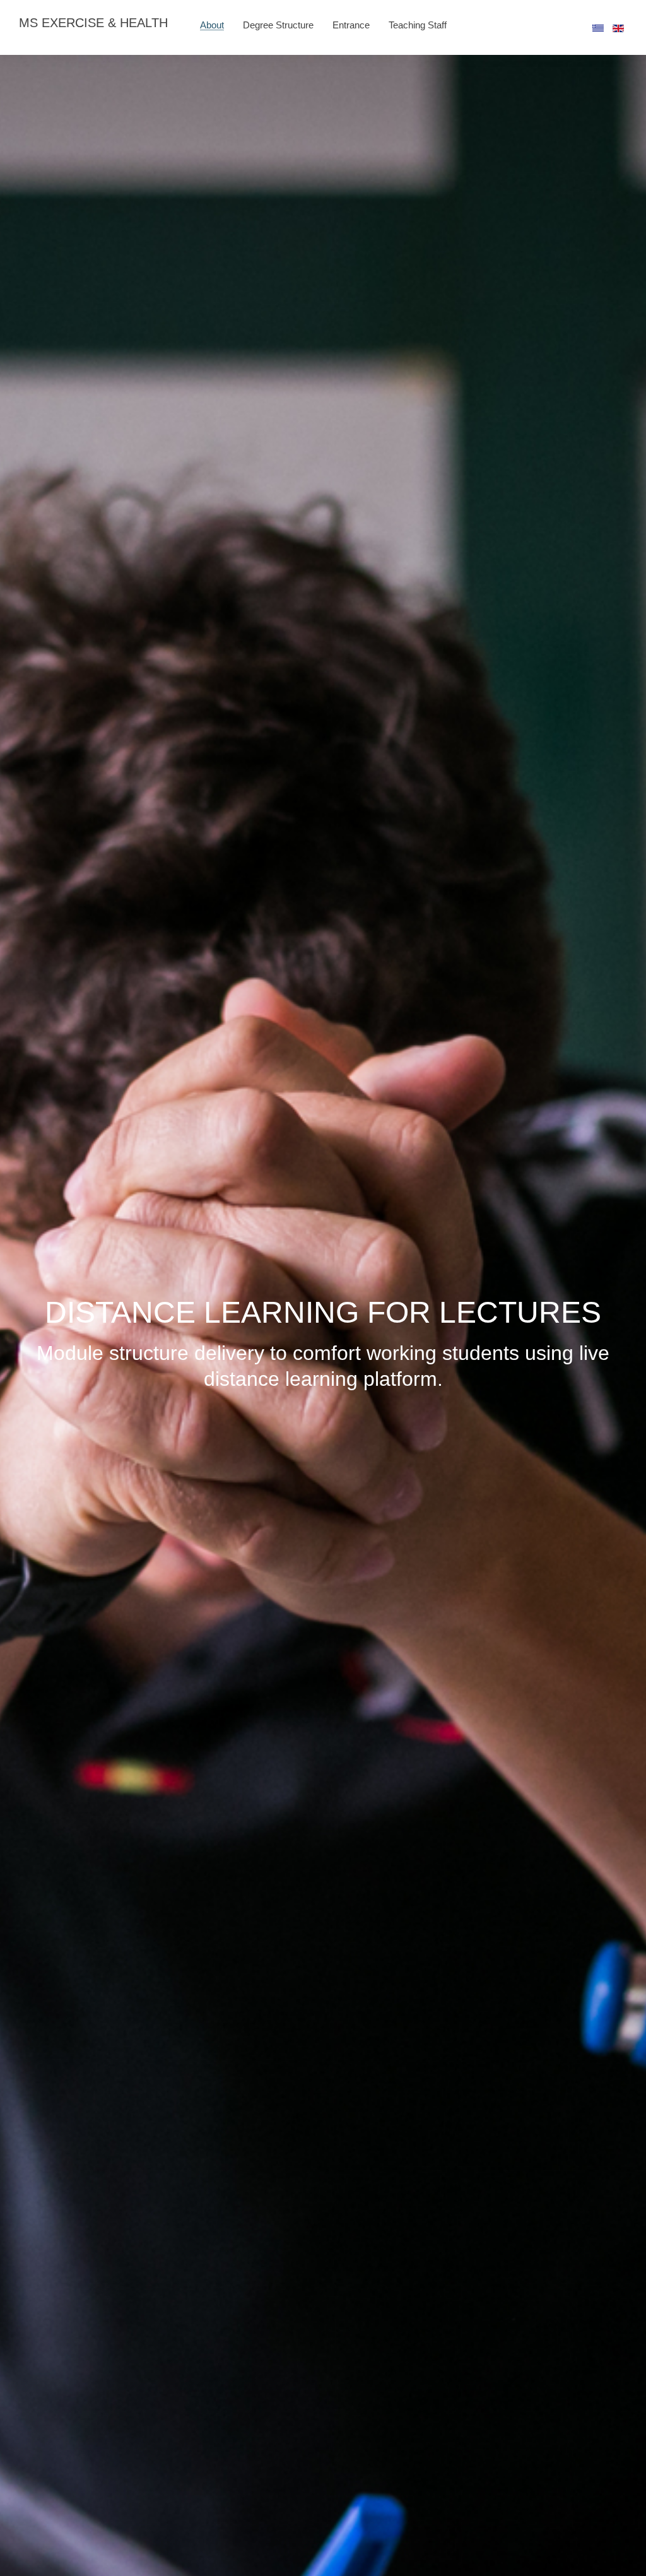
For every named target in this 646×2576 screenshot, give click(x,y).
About (212, 25)
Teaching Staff (418, 25)
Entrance (351, 25)
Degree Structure (278, 25)
